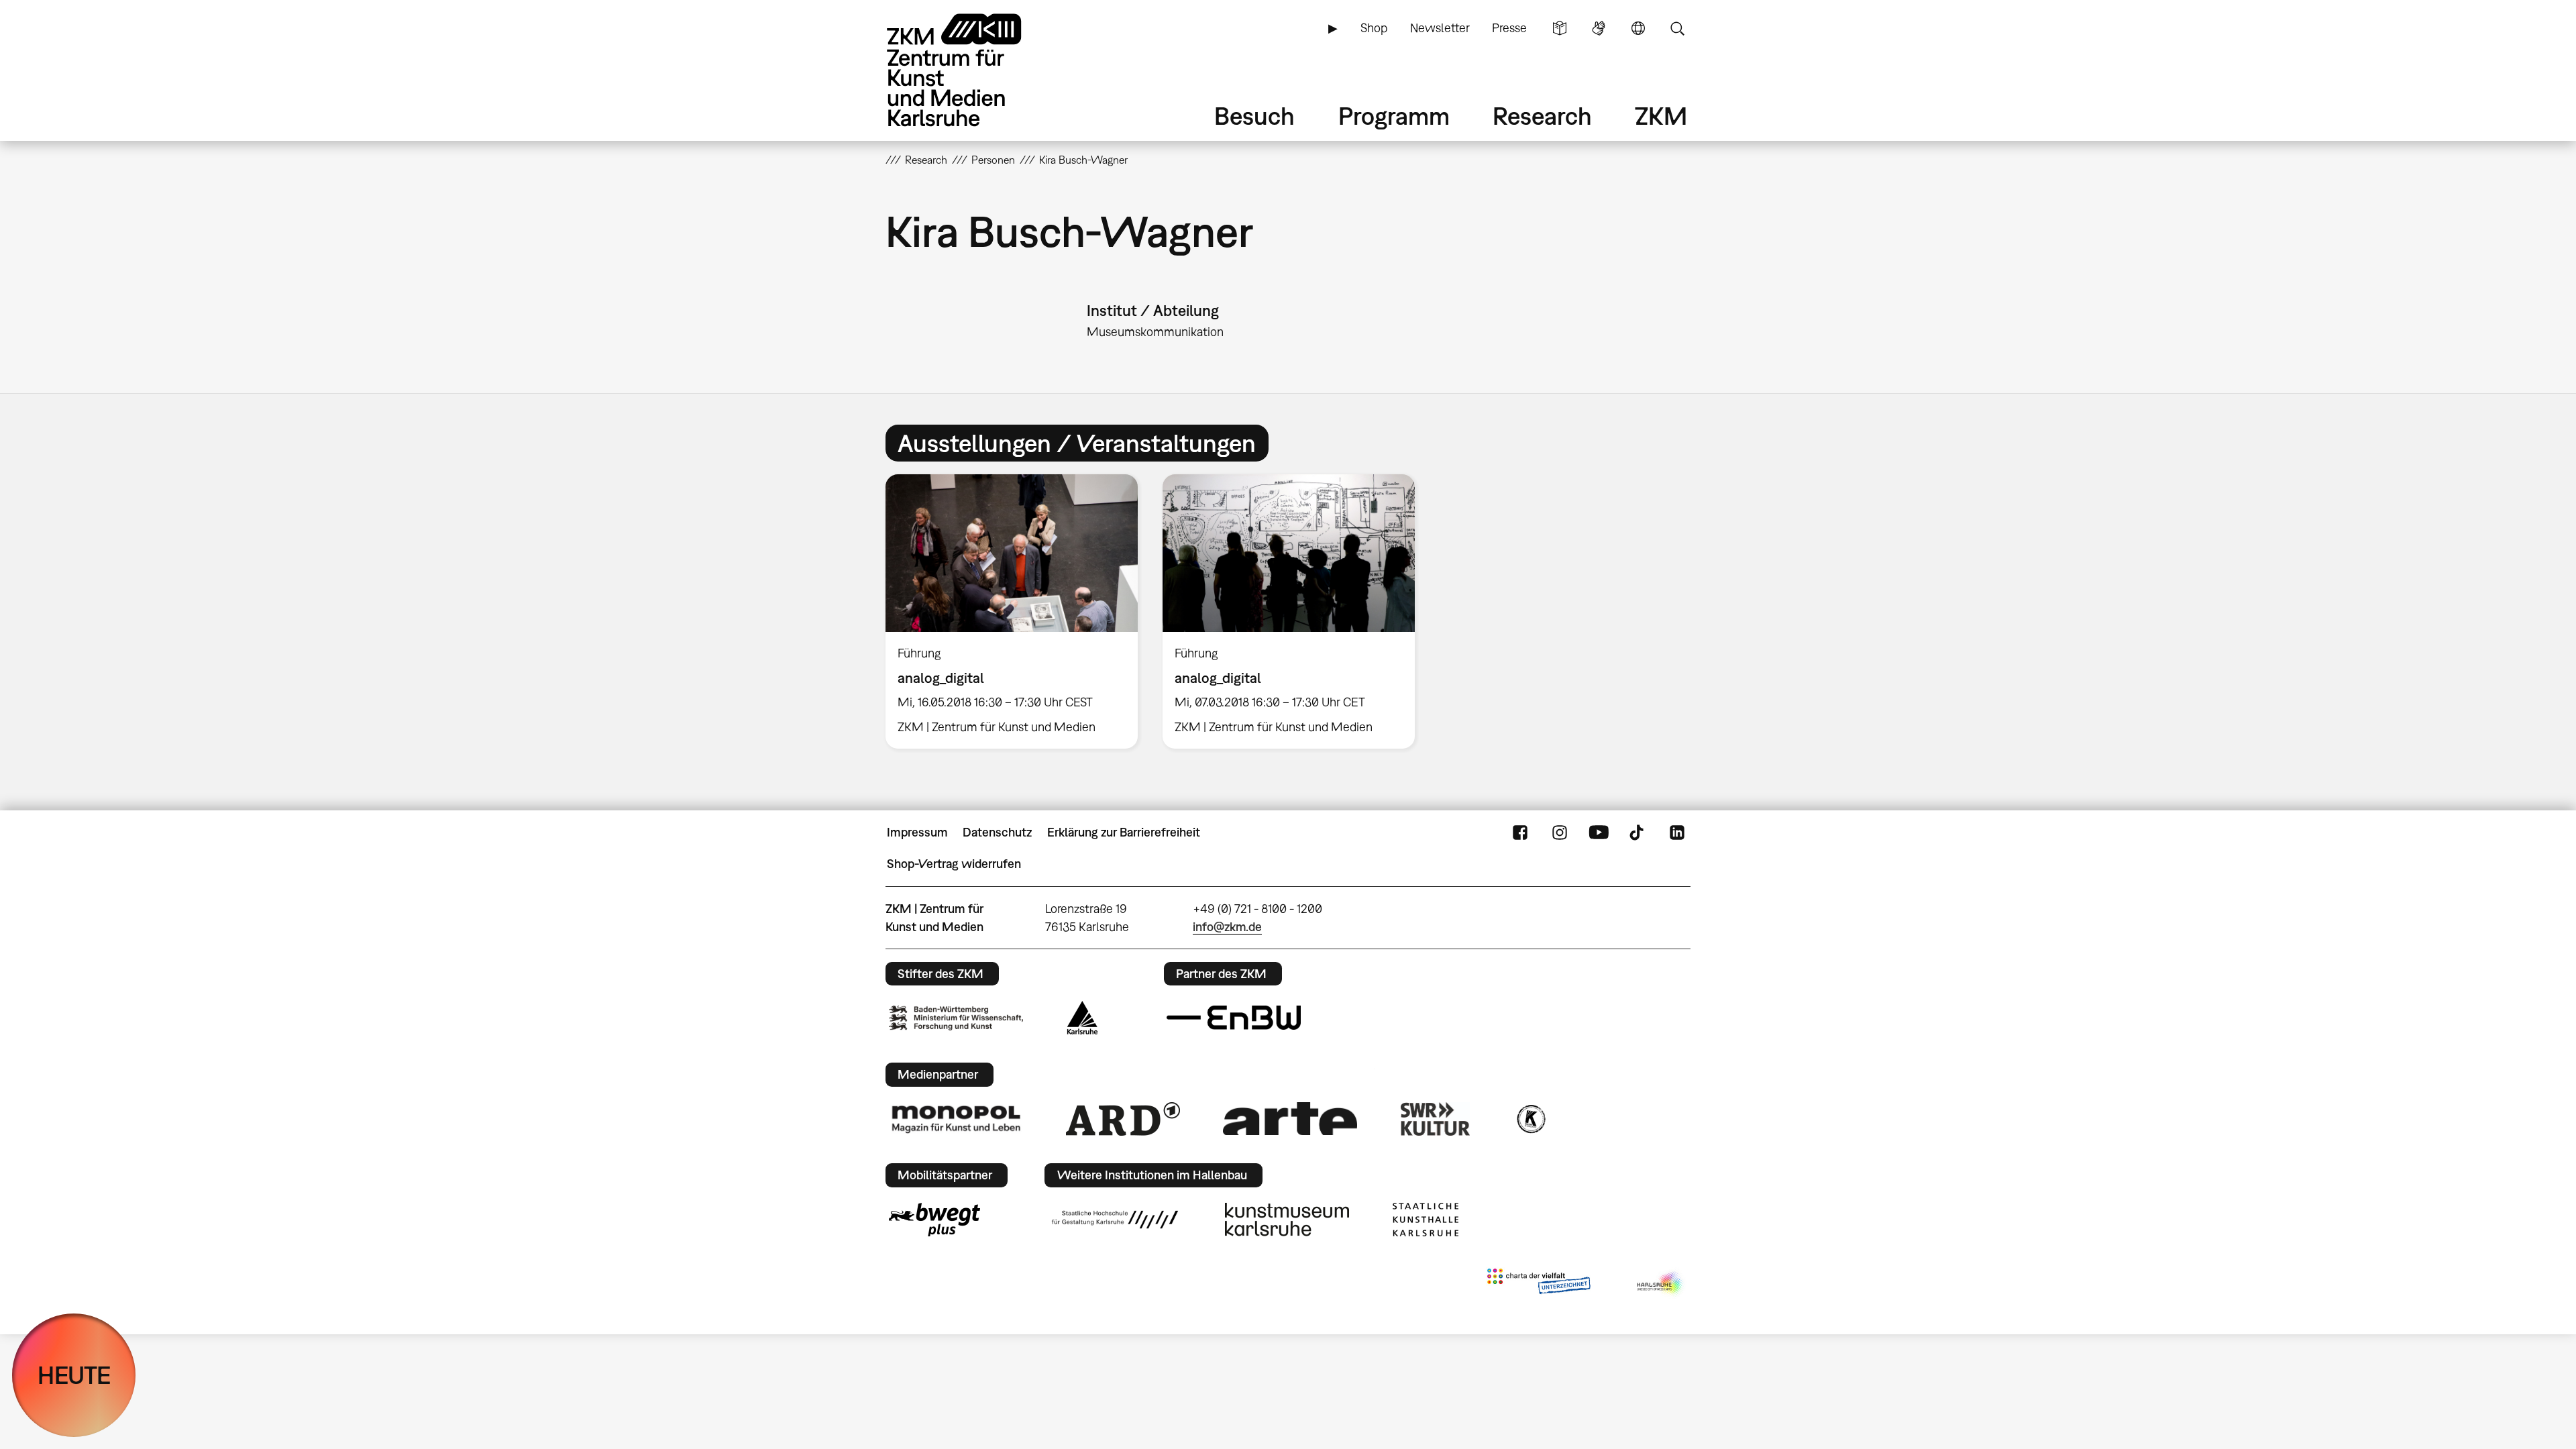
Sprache (1638, 28)
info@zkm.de (1227, 927)
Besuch (1254, 116)
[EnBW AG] (1234, 1018)
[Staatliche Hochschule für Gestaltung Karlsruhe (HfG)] (1115, 1220)
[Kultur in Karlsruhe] (1530, 1119)
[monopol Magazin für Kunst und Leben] (956, 1118)
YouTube (1599, 833)
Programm (1394, 116)
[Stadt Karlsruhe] (1082, 1018)
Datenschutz (997, 832)
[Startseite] (973, 70)
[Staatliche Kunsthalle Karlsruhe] (1426, 1220)
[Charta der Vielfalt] (1539, 1284)
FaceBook (1520, 833)
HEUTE (74, 1375)
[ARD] (1123, 1119)
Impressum (917, 832)
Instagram (1560, 833)
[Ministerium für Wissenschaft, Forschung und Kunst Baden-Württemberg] (956, 1018)
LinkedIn (1677, 833)
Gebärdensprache (1599, 28)
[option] (1012, 611)
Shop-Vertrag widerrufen (954, 864)
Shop (1374, 28)
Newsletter (1440, 28)
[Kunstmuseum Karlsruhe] (1287, 1220)
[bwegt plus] (934, 1220)
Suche (1677, 28)
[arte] (1290, 1119)
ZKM (1661, 116)
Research (1542, 116)
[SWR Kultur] (1436, 1119)
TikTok (1638, 833)
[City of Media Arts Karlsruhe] (1661, 1284)
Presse (1509, 28)
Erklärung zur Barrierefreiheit (1124, 832)
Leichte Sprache (1560, 28)
